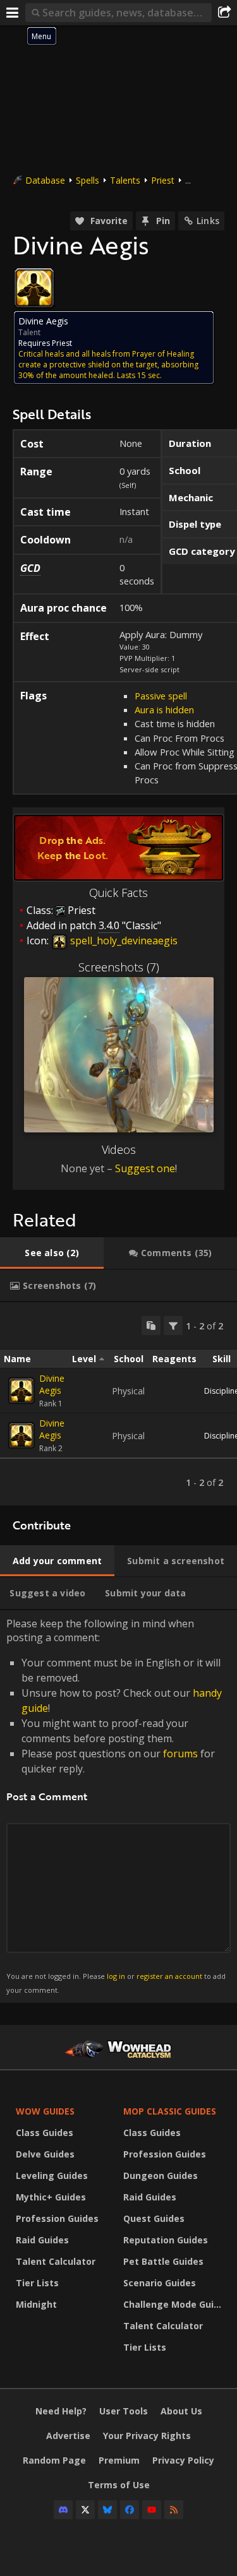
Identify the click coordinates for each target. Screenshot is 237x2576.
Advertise (68, 2436)
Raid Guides (42, 2240)
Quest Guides (154, 2218)
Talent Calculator (56, 2261)
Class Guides (45, 2133)
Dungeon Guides (161, 2175)
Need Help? (61, 2411)
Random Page (54, 2460)
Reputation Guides (166, 2240)
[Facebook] (130, 2510)
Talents (125, 180)
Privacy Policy (183, 2460)
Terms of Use (119, 2485)
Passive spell (161, 696)
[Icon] (34, 288)
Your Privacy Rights (147, 2436)
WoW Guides (45, 2111)
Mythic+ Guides (51, 2197)
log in (116, 1976)
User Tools (124, 2411)
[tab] (52, 1253)
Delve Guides (45, 2154)
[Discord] (63, 2510)
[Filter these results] (173, 1326)
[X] (85, 2510)
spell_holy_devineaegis (123, 941)
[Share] (224, 13)
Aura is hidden (164, 709)
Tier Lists (37, 2283)
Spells (88, 180)
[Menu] (13, 13)
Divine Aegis (52, 1384)
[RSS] (174, 2510)
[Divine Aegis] (21, 1391)
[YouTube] (152, 2510)
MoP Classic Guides (170, 2111)
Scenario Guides (160, 2283)
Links (208, 221)
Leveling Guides (52, 2175)
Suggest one (145, 1168)
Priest (163, 180)
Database (45, 180)
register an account (169, 1976)
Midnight (36, 2304)
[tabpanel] (118, 1404)
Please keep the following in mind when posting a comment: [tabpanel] (116, 1806)
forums (180, 1754)
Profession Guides (57, 2218)
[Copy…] (151, 1326)
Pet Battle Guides (163, 2261)
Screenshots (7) (119, 967)
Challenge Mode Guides (174, 2304)
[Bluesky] (107, 2510)
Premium (119, 2460)
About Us (181, 2411)
